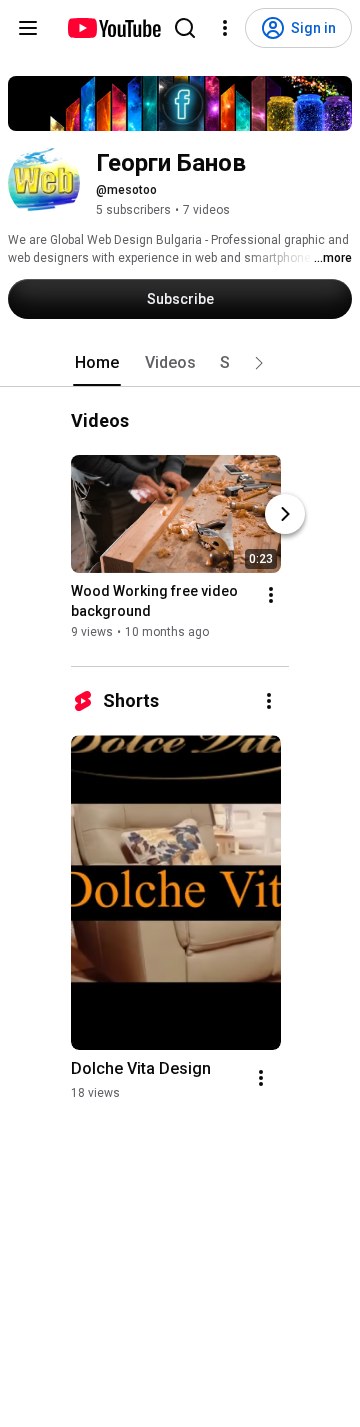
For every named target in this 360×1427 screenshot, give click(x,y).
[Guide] (28, 28)
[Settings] (225, 28)
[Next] (285, 515)
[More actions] (271, 596)
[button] (259, 363)
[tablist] (180, 363)
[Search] (185, 28)
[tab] (97, 363)
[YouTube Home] (113, 28)
